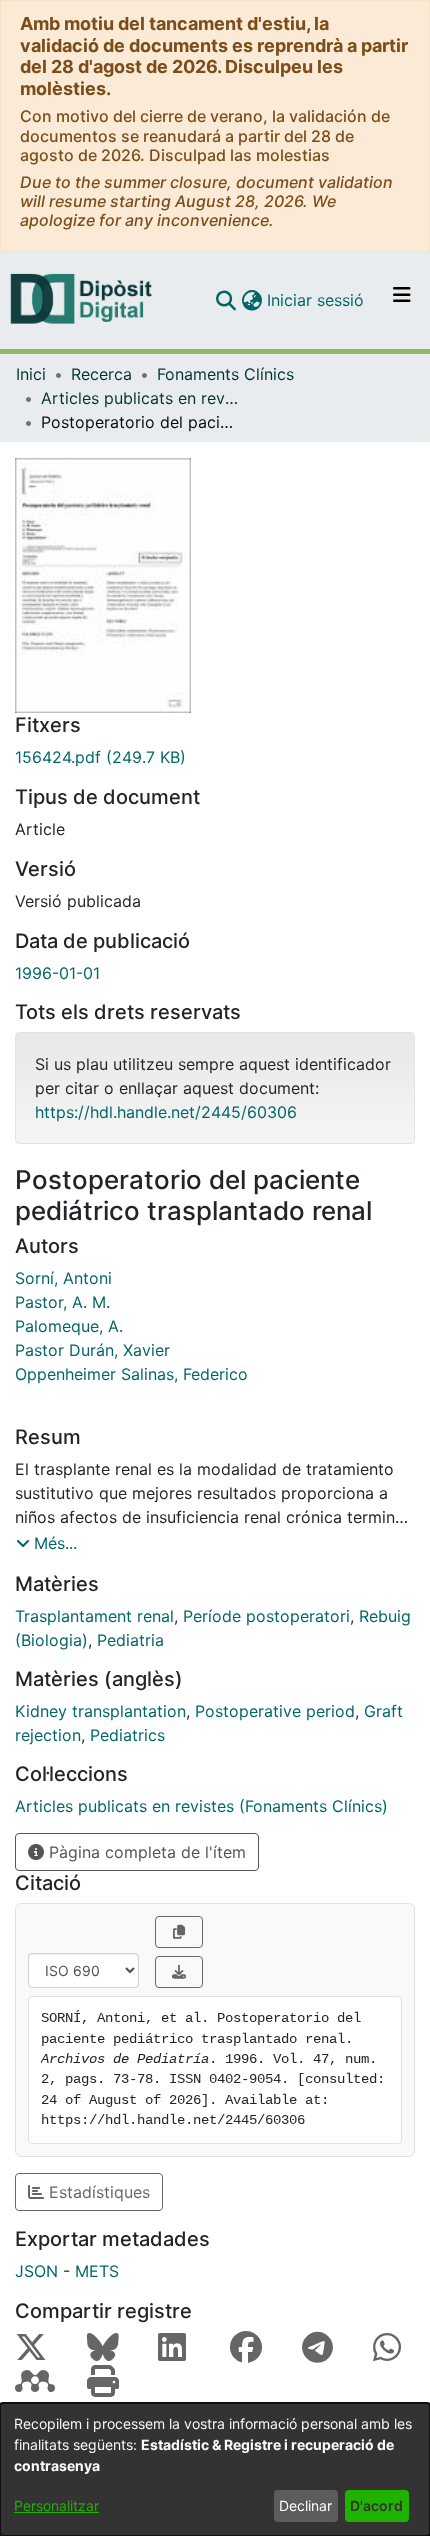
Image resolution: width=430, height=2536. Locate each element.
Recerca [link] (101, 374)
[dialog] (215, 2469)
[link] (215, 757)
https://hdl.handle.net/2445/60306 (166, 1112)
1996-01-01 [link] (57, 973)
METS (97, 2271)
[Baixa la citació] (179, 1972)
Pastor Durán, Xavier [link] (92, 1350)
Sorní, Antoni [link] (63, 1278)
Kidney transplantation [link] (100, 1711)
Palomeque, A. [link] (69, 1326)
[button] (225, 300)
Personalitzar (56, 2505)
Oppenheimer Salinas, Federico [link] (131, 1374)
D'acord (376, 2505)
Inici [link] (31, 374)
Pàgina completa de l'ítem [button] (145, 1852)
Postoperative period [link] (275, 1711)
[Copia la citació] (179, 1932)
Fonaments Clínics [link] (225, 374)
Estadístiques (97, 2192)
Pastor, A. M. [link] (62, 1302)
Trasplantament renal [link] (94, 1616)
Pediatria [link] (130, 1640)
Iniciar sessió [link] (316, 300)
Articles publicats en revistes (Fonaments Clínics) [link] (141, 398)
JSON (36, 2271)
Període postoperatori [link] (266, 1616)
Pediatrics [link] (127, 1735)
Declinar (305, 2505)
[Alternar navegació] (402, 300)
